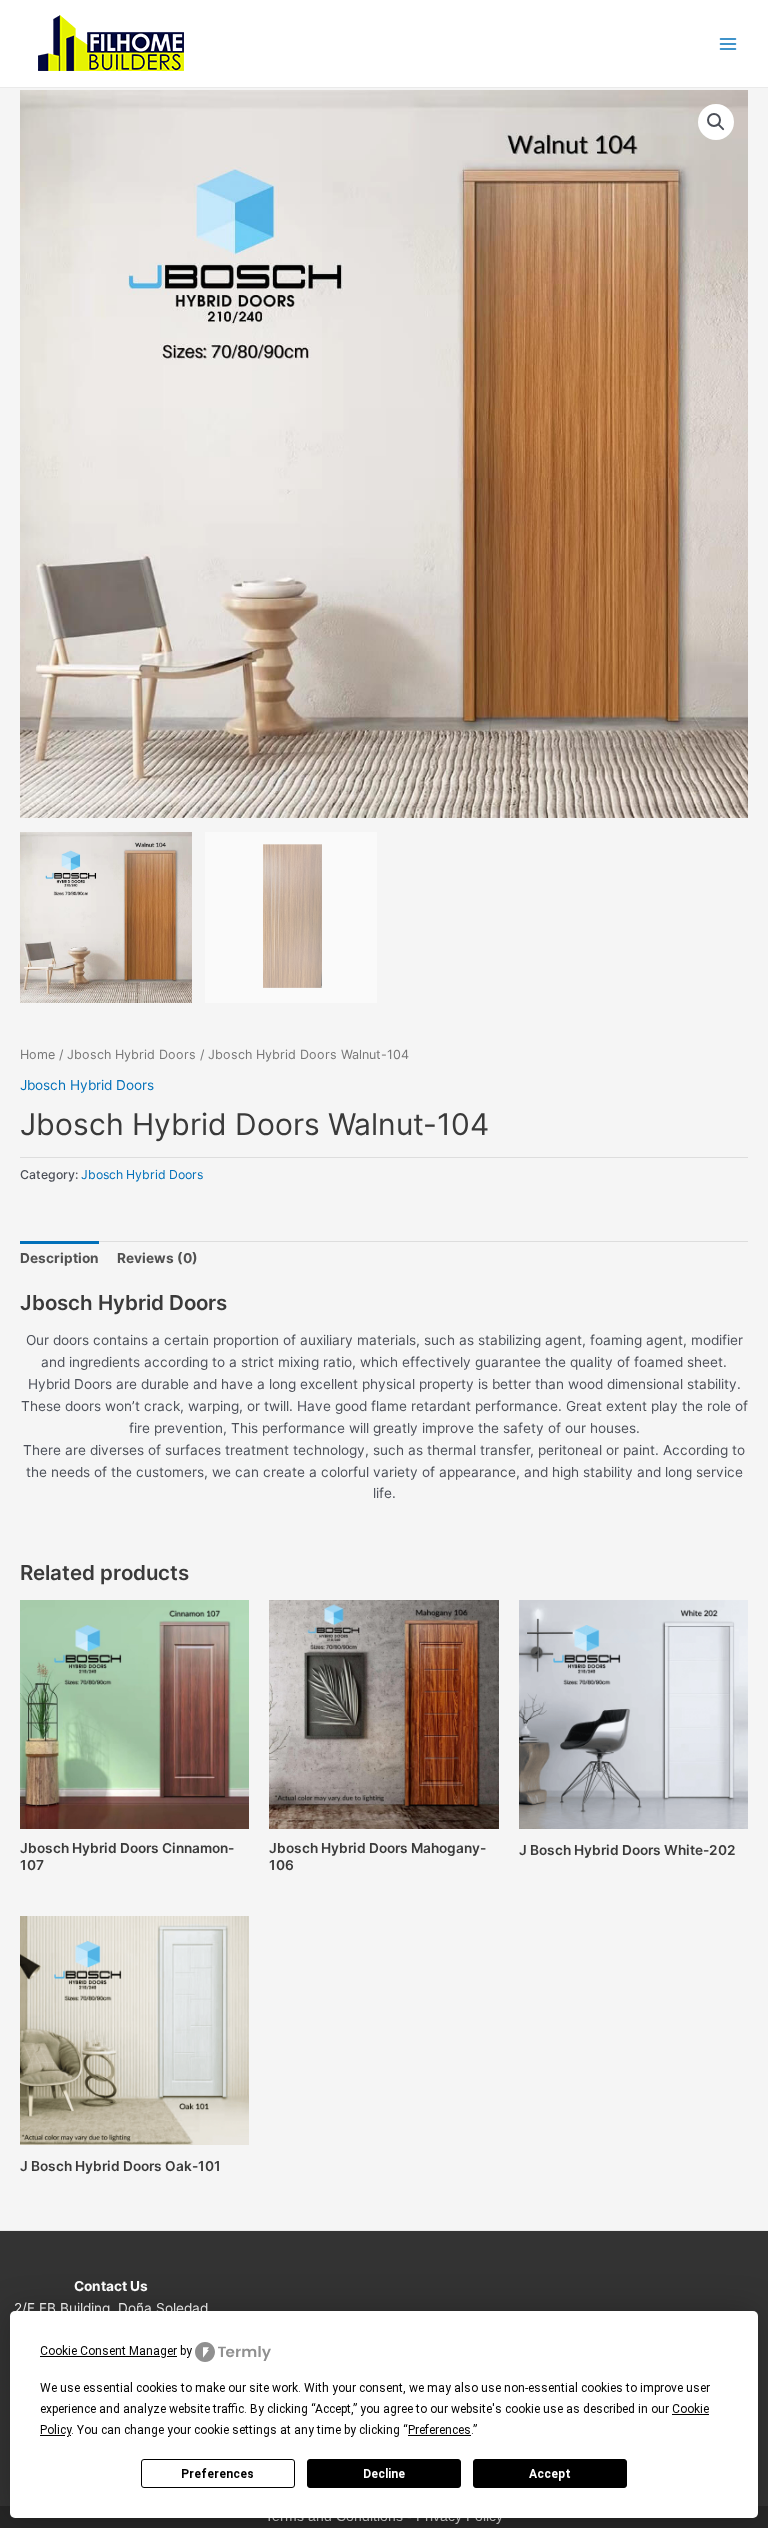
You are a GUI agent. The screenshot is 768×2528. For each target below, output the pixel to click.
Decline (384, 2474)
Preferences (217, 2474)
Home (37, 1054)
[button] (716, 122)
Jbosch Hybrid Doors (131, 1054)
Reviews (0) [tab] (157, 1258)
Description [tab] (59, 1258)
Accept (550, 2474)
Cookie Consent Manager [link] (108, 2351)
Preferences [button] (439, 2430)
